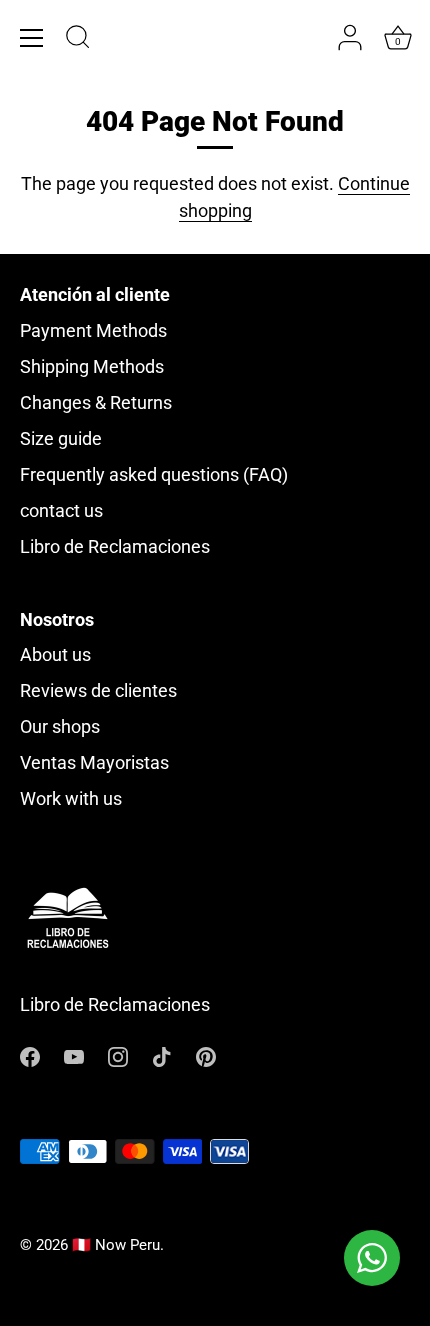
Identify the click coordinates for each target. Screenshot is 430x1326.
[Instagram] (118, 1055)
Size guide (61, 438)
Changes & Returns (96, 402)
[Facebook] (30, 1055)
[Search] (78, 40)
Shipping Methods (92, 366)
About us (55, 654)
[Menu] (32, 38)
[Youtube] (74, 1055)
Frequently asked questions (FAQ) (154, 474)
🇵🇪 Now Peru (116, 1245)
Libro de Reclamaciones (115, 546)
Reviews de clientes (98, 690)
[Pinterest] (206, 1055)
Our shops (60, 726)
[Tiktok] (162, 1055)
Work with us (71, 798)
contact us (61, 510)
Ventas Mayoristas (94, 762)
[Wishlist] (310, 38)
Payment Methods (93, 330)
